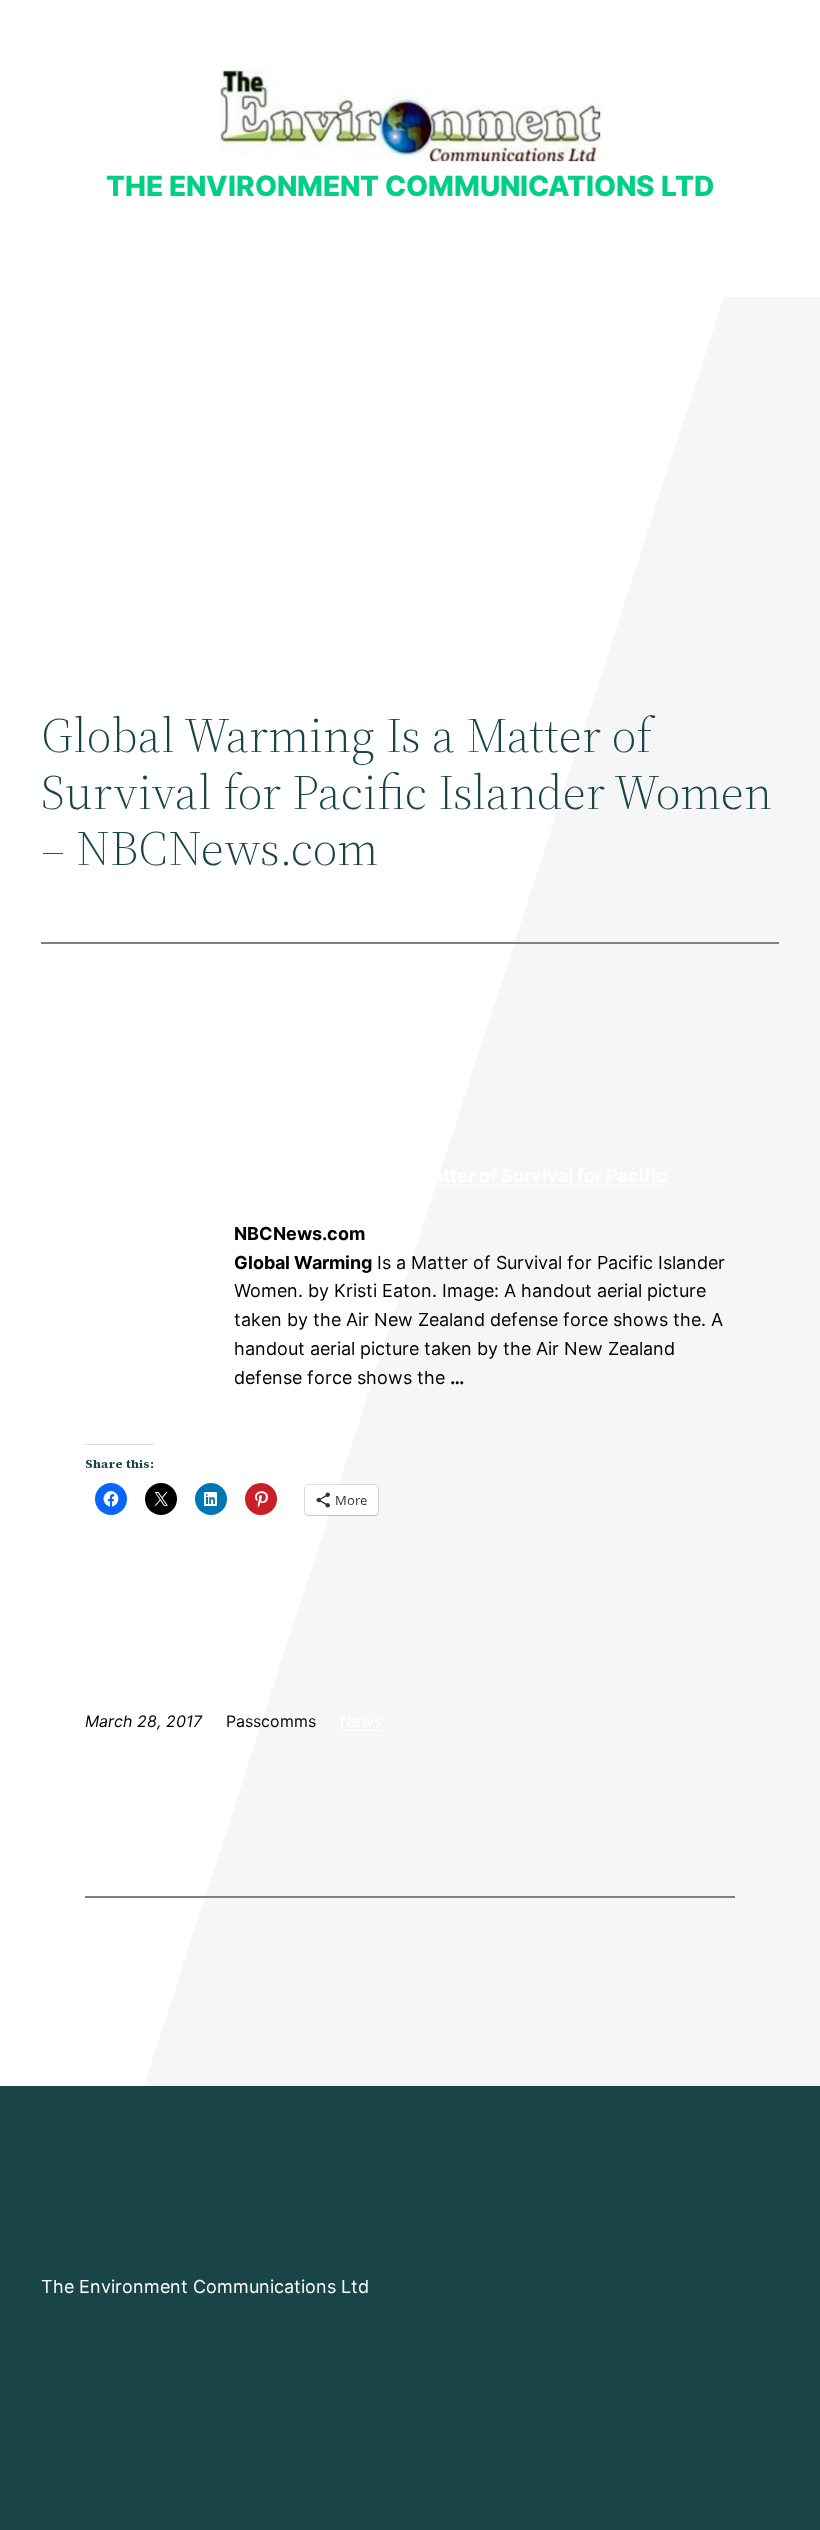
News (361, 1721)
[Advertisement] (410, 461)
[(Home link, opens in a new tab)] (410, 115)
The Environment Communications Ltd (410, 186)
